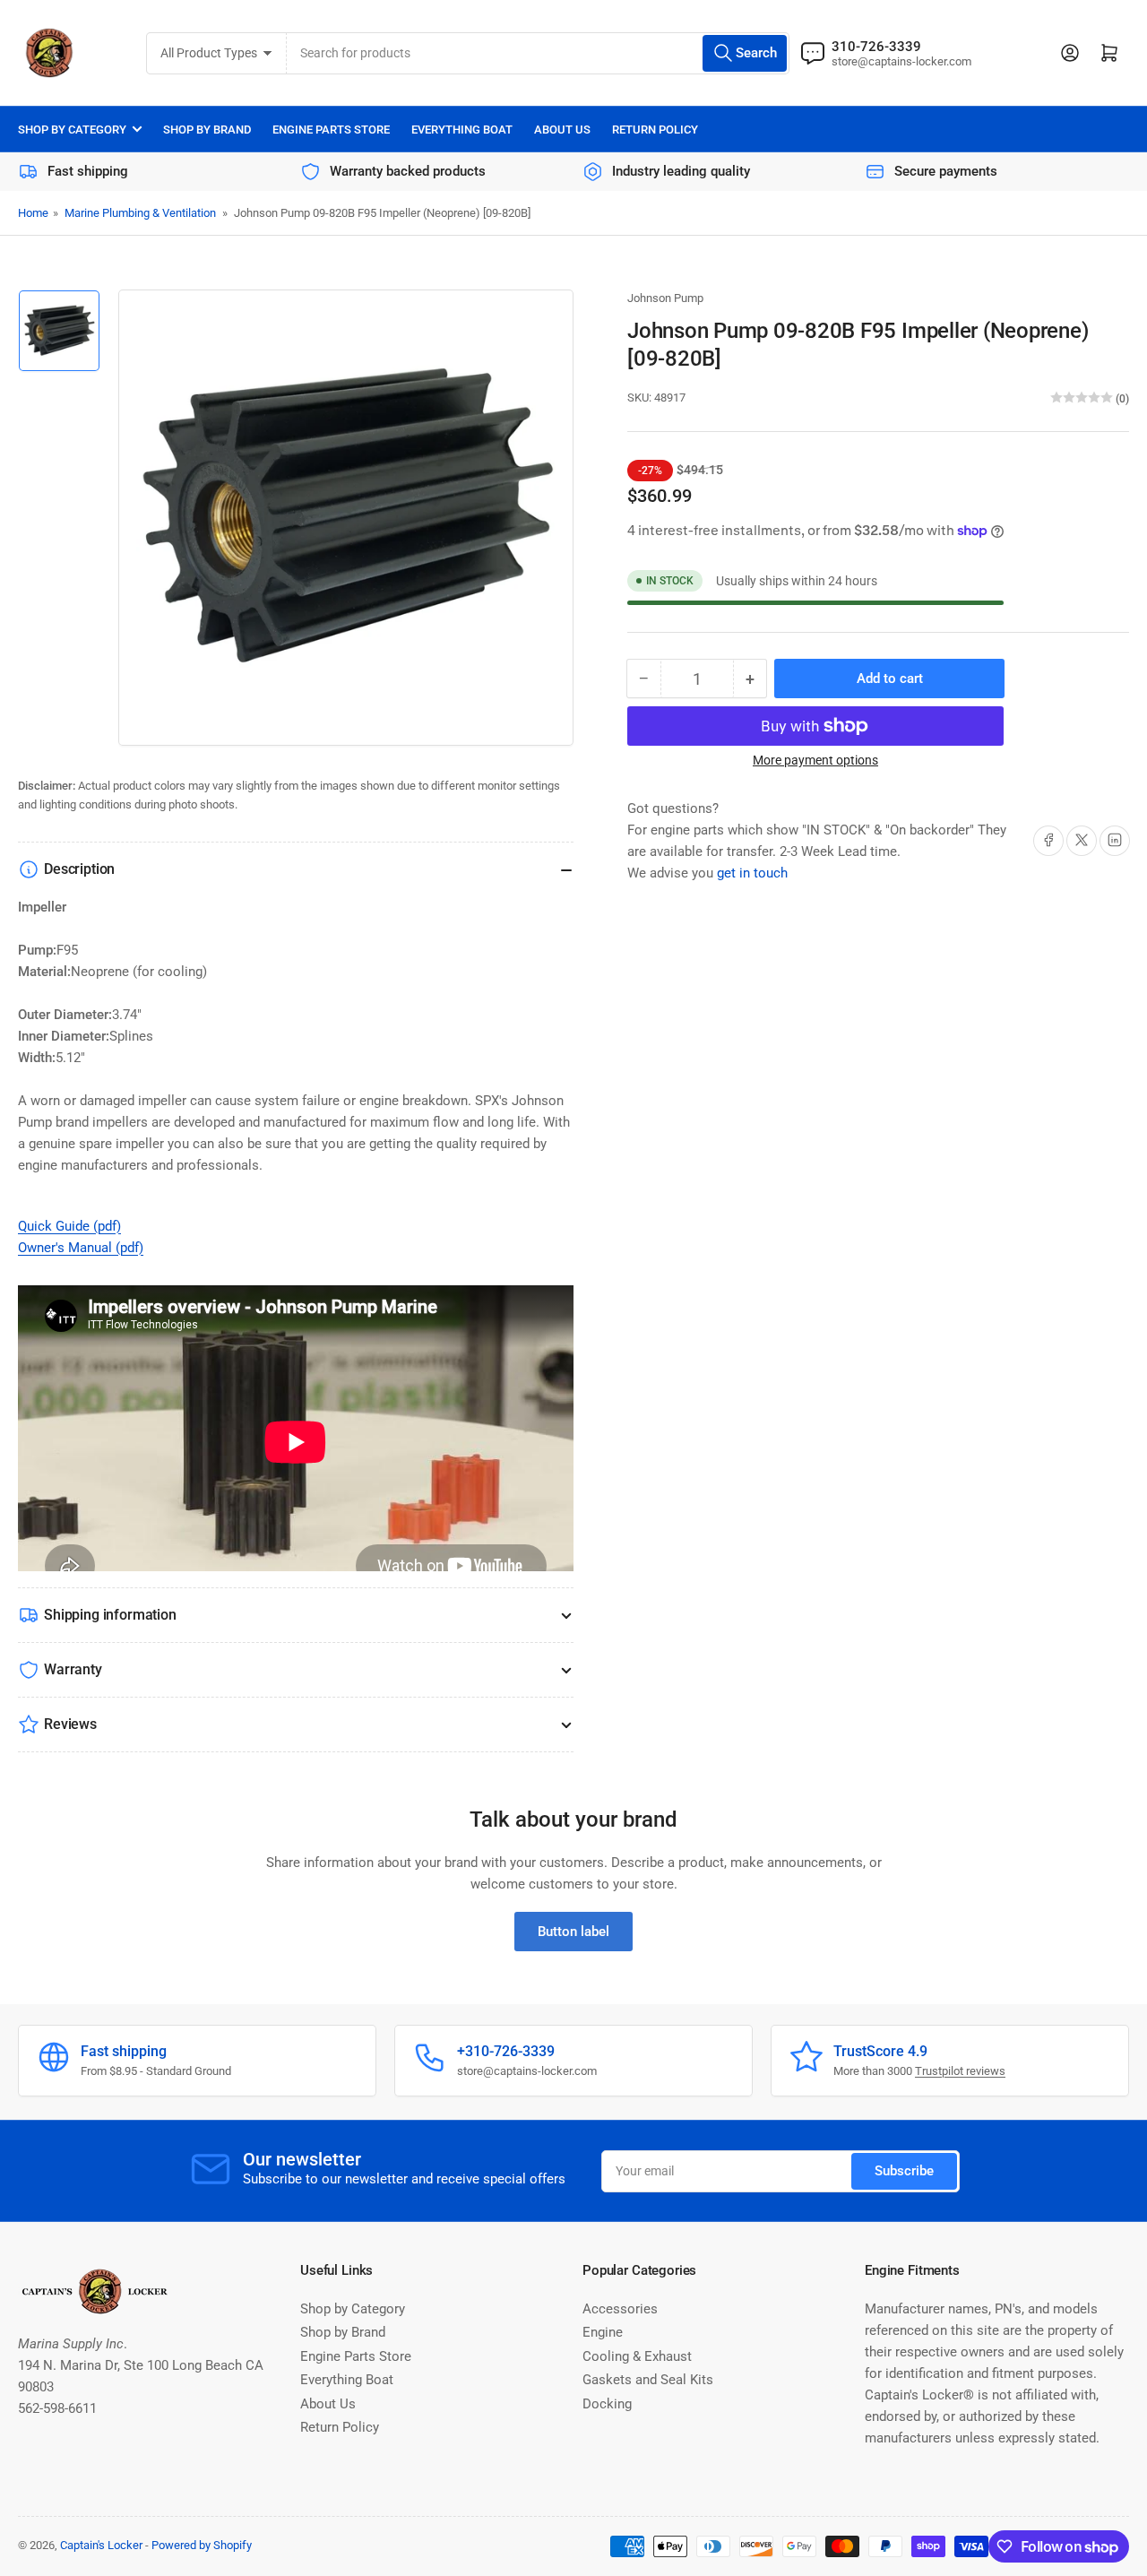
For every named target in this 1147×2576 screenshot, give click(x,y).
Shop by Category (72, 130)
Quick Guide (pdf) (69, 1226)
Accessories (620, 2309)
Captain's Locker (101, 2545)
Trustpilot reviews (960, 2071)
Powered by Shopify (202, 2545)
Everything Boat (462, 130)
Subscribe (904, 2171)
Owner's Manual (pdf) (81, 1248)
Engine (603, 2332)
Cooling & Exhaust (637, 2356)
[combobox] (538, 53)
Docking (607, 2404)
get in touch (752, 872)
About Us (562, 130)
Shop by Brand (207, 130)
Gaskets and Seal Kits (648, 2380)
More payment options (815, 760)
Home (33, 213)
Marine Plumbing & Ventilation (140, 213)
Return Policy (655, 130)
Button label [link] (573, 1932)
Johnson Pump (665, 298)
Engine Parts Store (331, 130)
